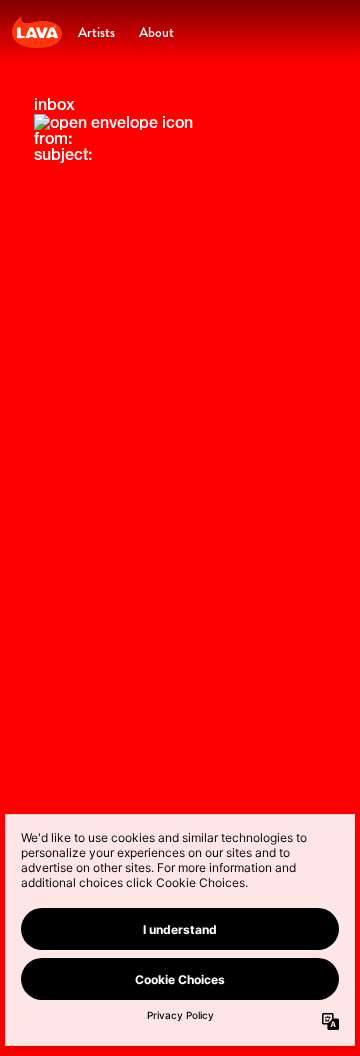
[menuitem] (96, 32)
